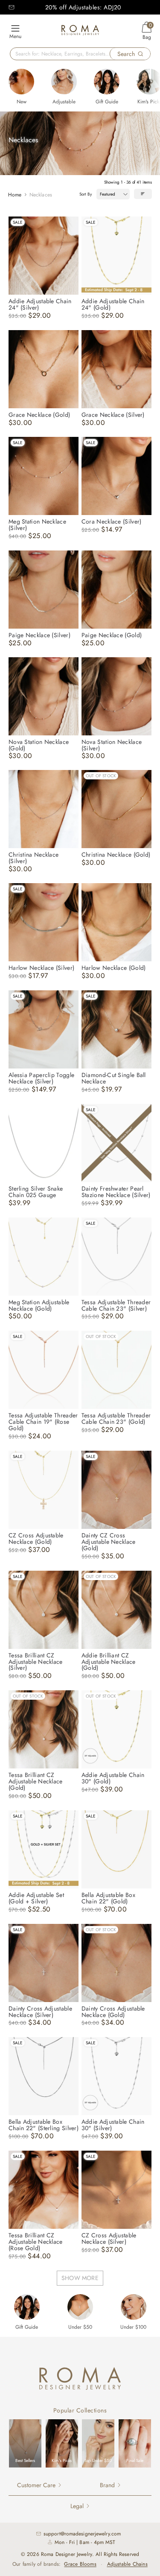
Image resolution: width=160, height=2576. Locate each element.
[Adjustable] (64, 82)
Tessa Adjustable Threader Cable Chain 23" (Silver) (116, 1305)
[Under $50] (80, 2307)
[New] (21, 82)
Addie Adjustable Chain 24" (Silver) (40, 304)
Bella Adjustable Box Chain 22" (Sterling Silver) (44, 2125)
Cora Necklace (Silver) (112, 521)
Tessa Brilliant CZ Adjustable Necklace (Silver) (36, 1662)
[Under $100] (134, 2307)
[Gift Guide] (107, 82)
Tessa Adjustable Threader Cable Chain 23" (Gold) (116, 1418)
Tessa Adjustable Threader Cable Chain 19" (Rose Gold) (43, 1422)
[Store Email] (12, 7)
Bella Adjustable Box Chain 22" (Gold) (108, 1898)
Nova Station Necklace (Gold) (39, 745)
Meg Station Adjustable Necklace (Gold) (39, 1305)
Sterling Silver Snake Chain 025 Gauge (36, 1192)
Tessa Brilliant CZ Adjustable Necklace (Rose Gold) (36, 2242)
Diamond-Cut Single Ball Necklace (114, 1078)
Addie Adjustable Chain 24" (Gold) (113, 304)
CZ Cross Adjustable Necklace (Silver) (109, 2238)
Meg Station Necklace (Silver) (37, 525)
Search (126, 54)
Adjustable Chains (127, 2564)
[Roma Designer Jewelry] (80, 31)
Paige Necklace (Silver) (39, 635)
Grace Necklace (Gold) (39, 415)
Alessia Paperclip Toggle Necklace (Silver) (41, 1078)
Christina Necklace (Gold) (116, 855)
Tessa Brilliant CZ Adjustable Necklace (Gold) (36, 1781)
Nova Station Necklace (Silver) (112, 745)
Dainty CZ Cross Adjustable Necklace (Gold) (109, 1542)
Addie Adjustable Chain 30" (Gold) (113, 1778)
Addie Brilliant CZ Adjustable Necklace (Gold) (109, 1662)
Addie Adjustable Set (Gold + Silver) (36, 1898)
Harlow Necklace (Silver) (41, 968)
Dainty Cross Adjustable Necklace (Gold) (113, 2012)
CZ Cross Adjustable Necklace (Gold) (36, 1538)
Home (15, 195)
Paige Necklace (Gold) (112, 635)
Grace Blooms (80, 2564)
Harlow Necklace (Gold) (114, 968)
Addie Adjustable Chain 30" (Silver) (113, 2125)
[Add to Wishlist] (72, 223)
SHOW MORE (80, 2278)
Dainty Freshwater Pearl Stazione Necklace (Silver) (116, 1192)
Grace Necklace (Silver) (113, 415)
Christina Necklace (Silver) (33, 858)
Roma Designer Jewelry (67, 2554)
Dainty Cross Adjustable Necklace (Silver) (40, 2012)
